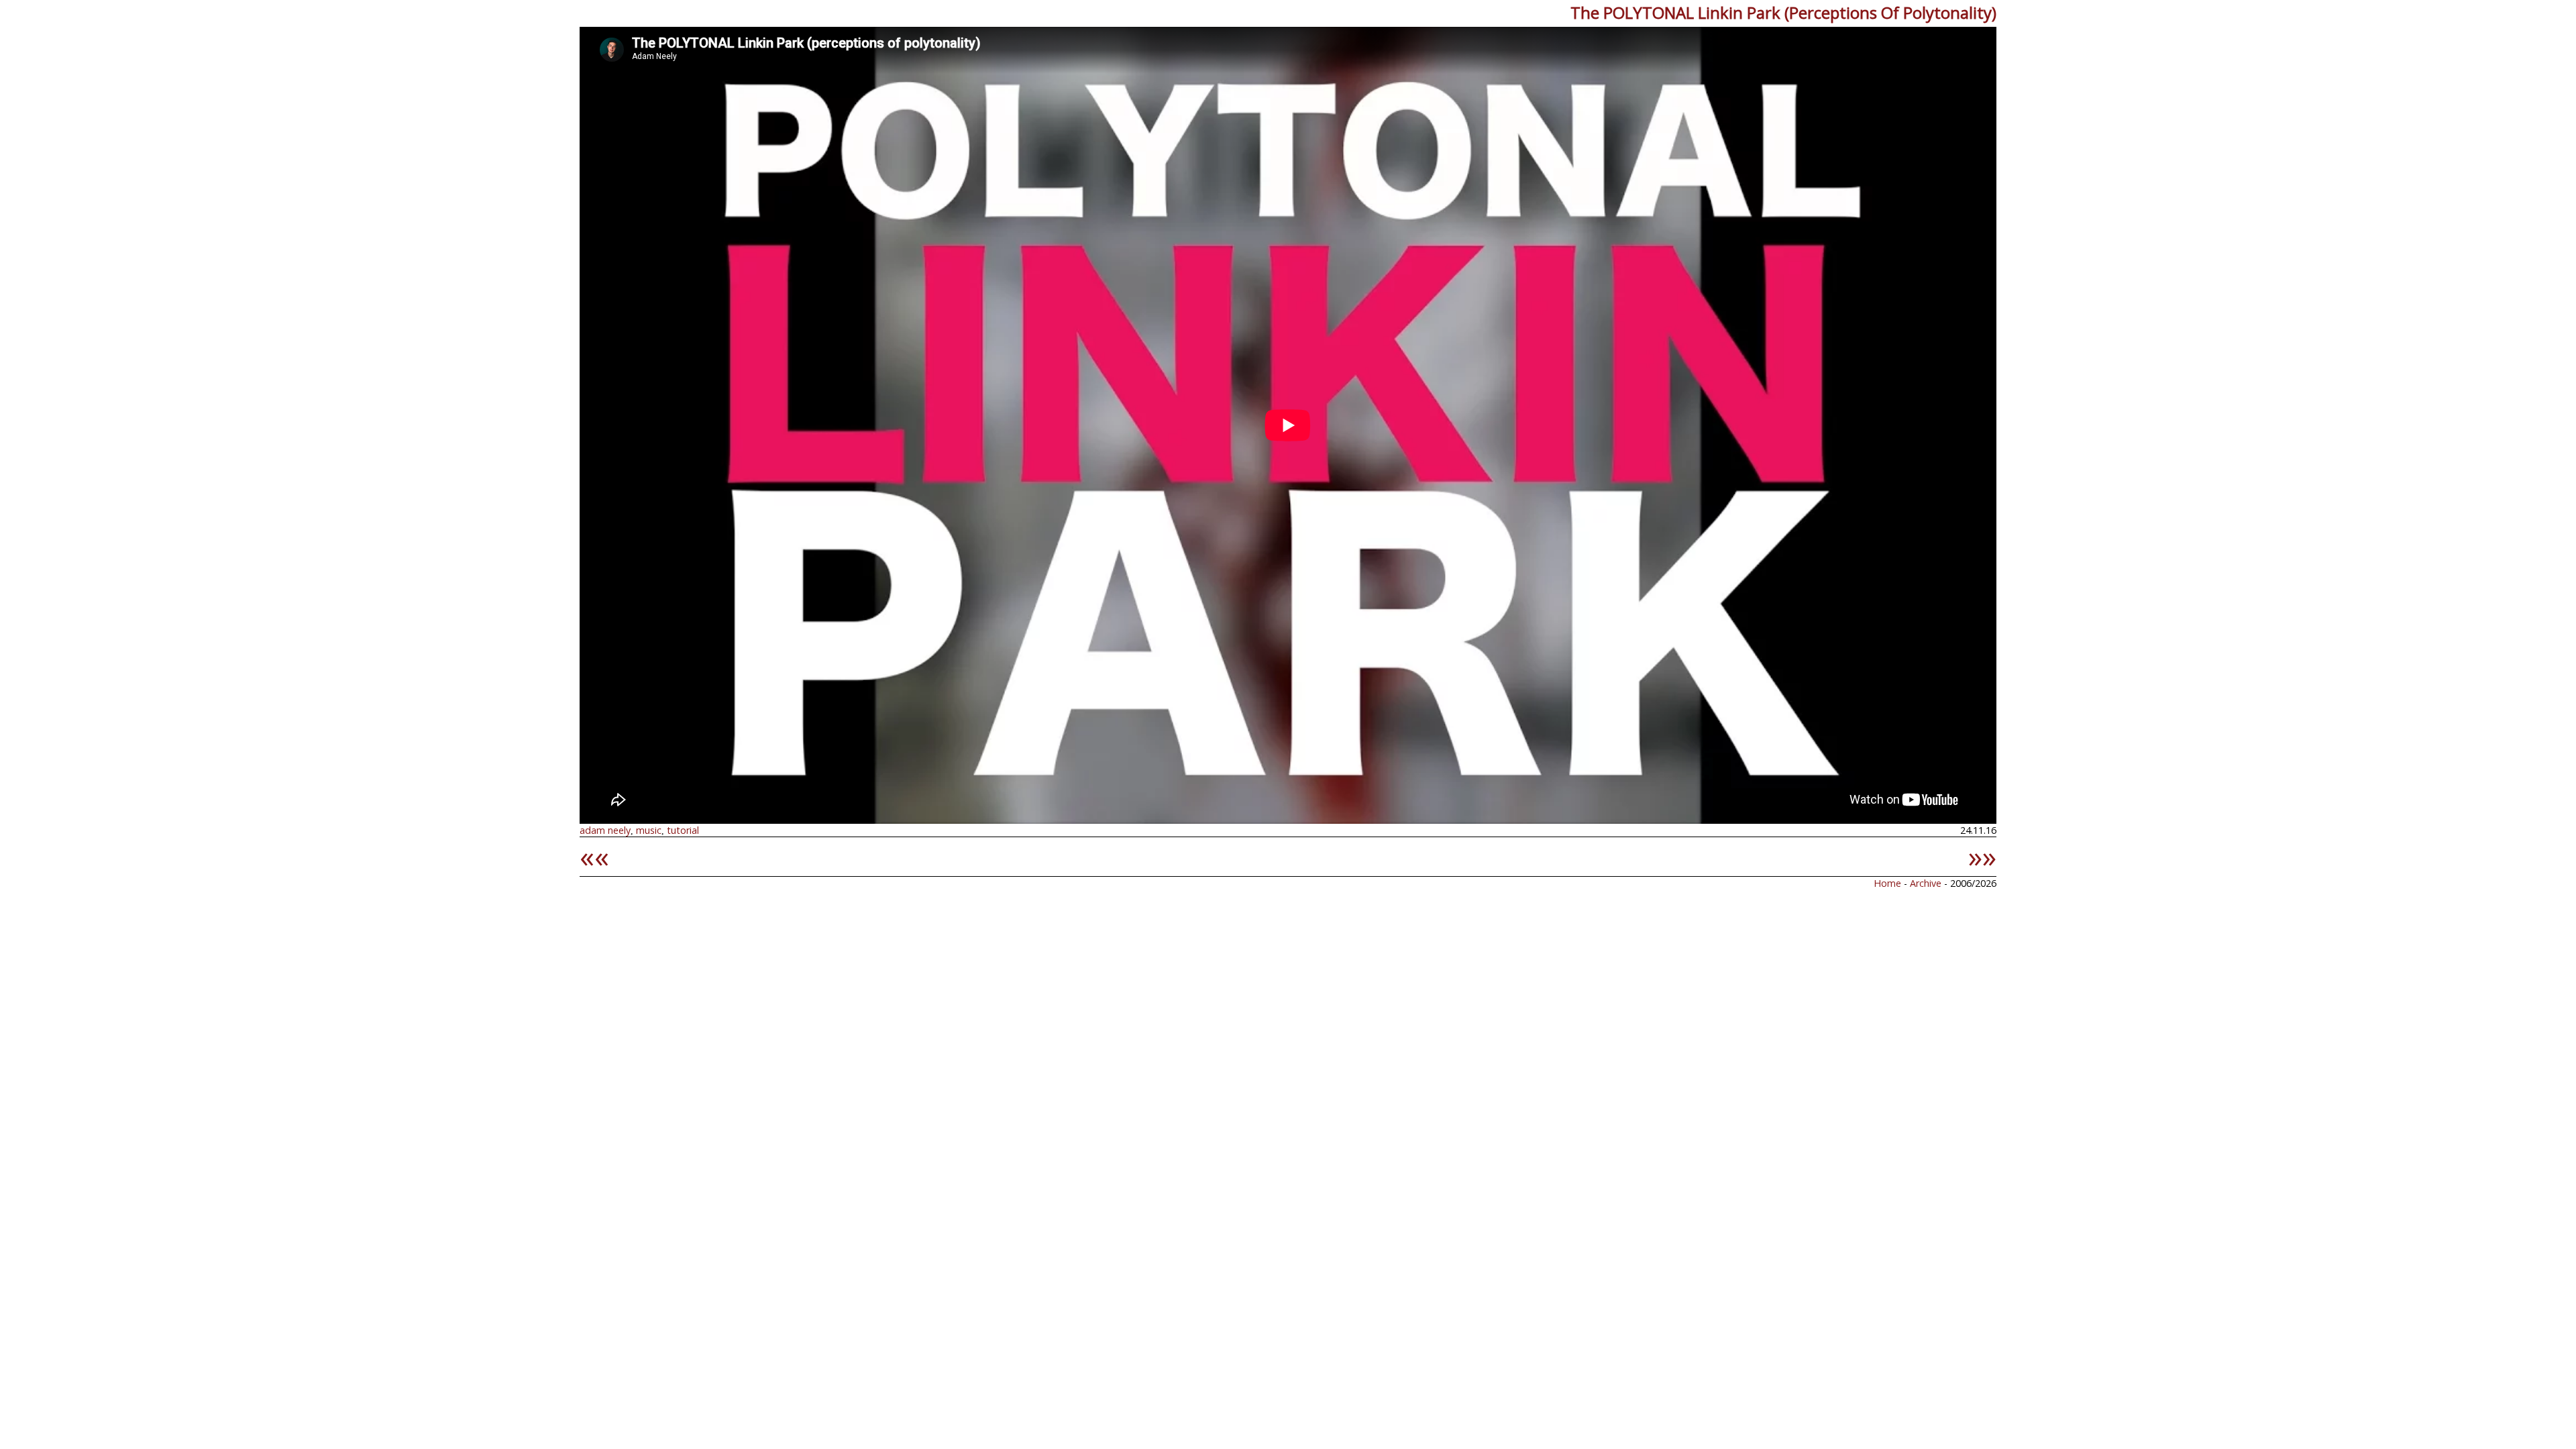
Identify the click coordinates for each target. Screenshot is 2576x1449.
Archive (1927, 883)
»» (1982, 856)
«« (594, 856)
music (649, 830)
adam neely (605, 830)
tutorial (683, 830)
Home (1887, 883)
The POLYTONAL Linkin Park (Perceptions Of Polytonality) (1783, 12)
